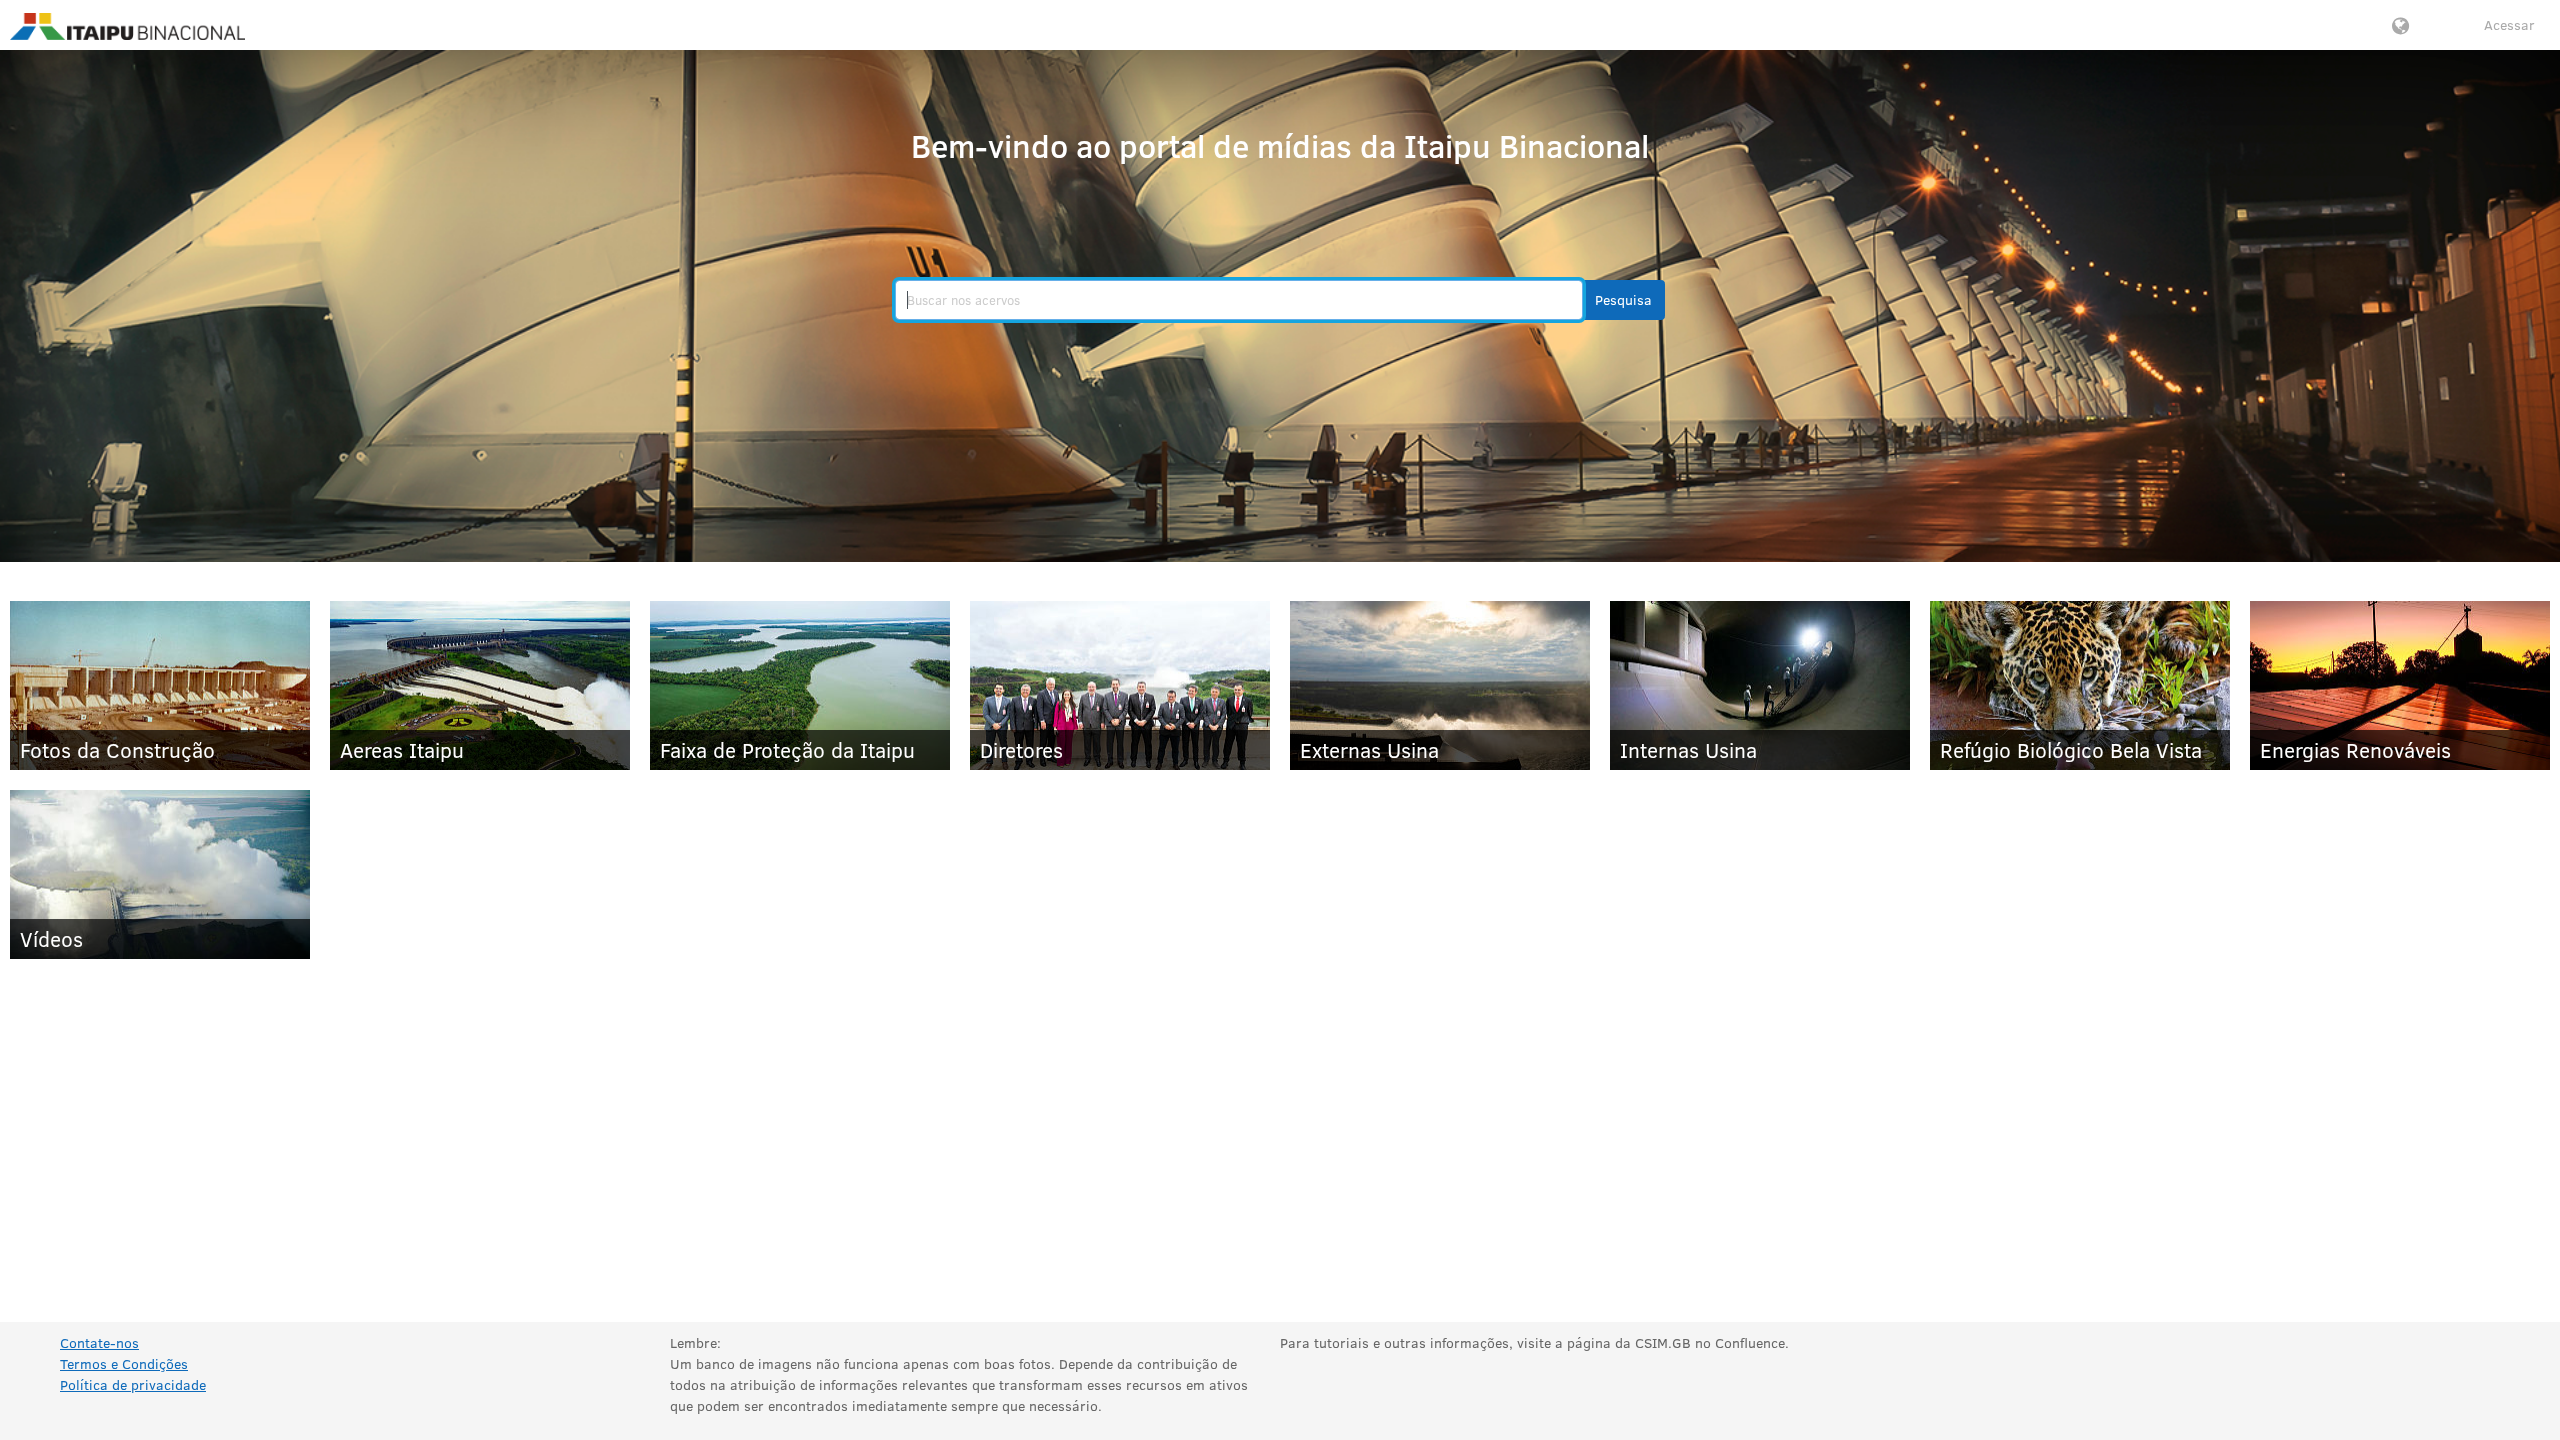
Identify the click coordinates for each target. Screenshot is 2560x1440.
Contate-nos (99, 1342)
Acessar (2509, 24)
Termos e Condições (124, 1363)
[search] (1239, 300)
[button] (1623, 300)
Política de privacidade (133, 1384)
